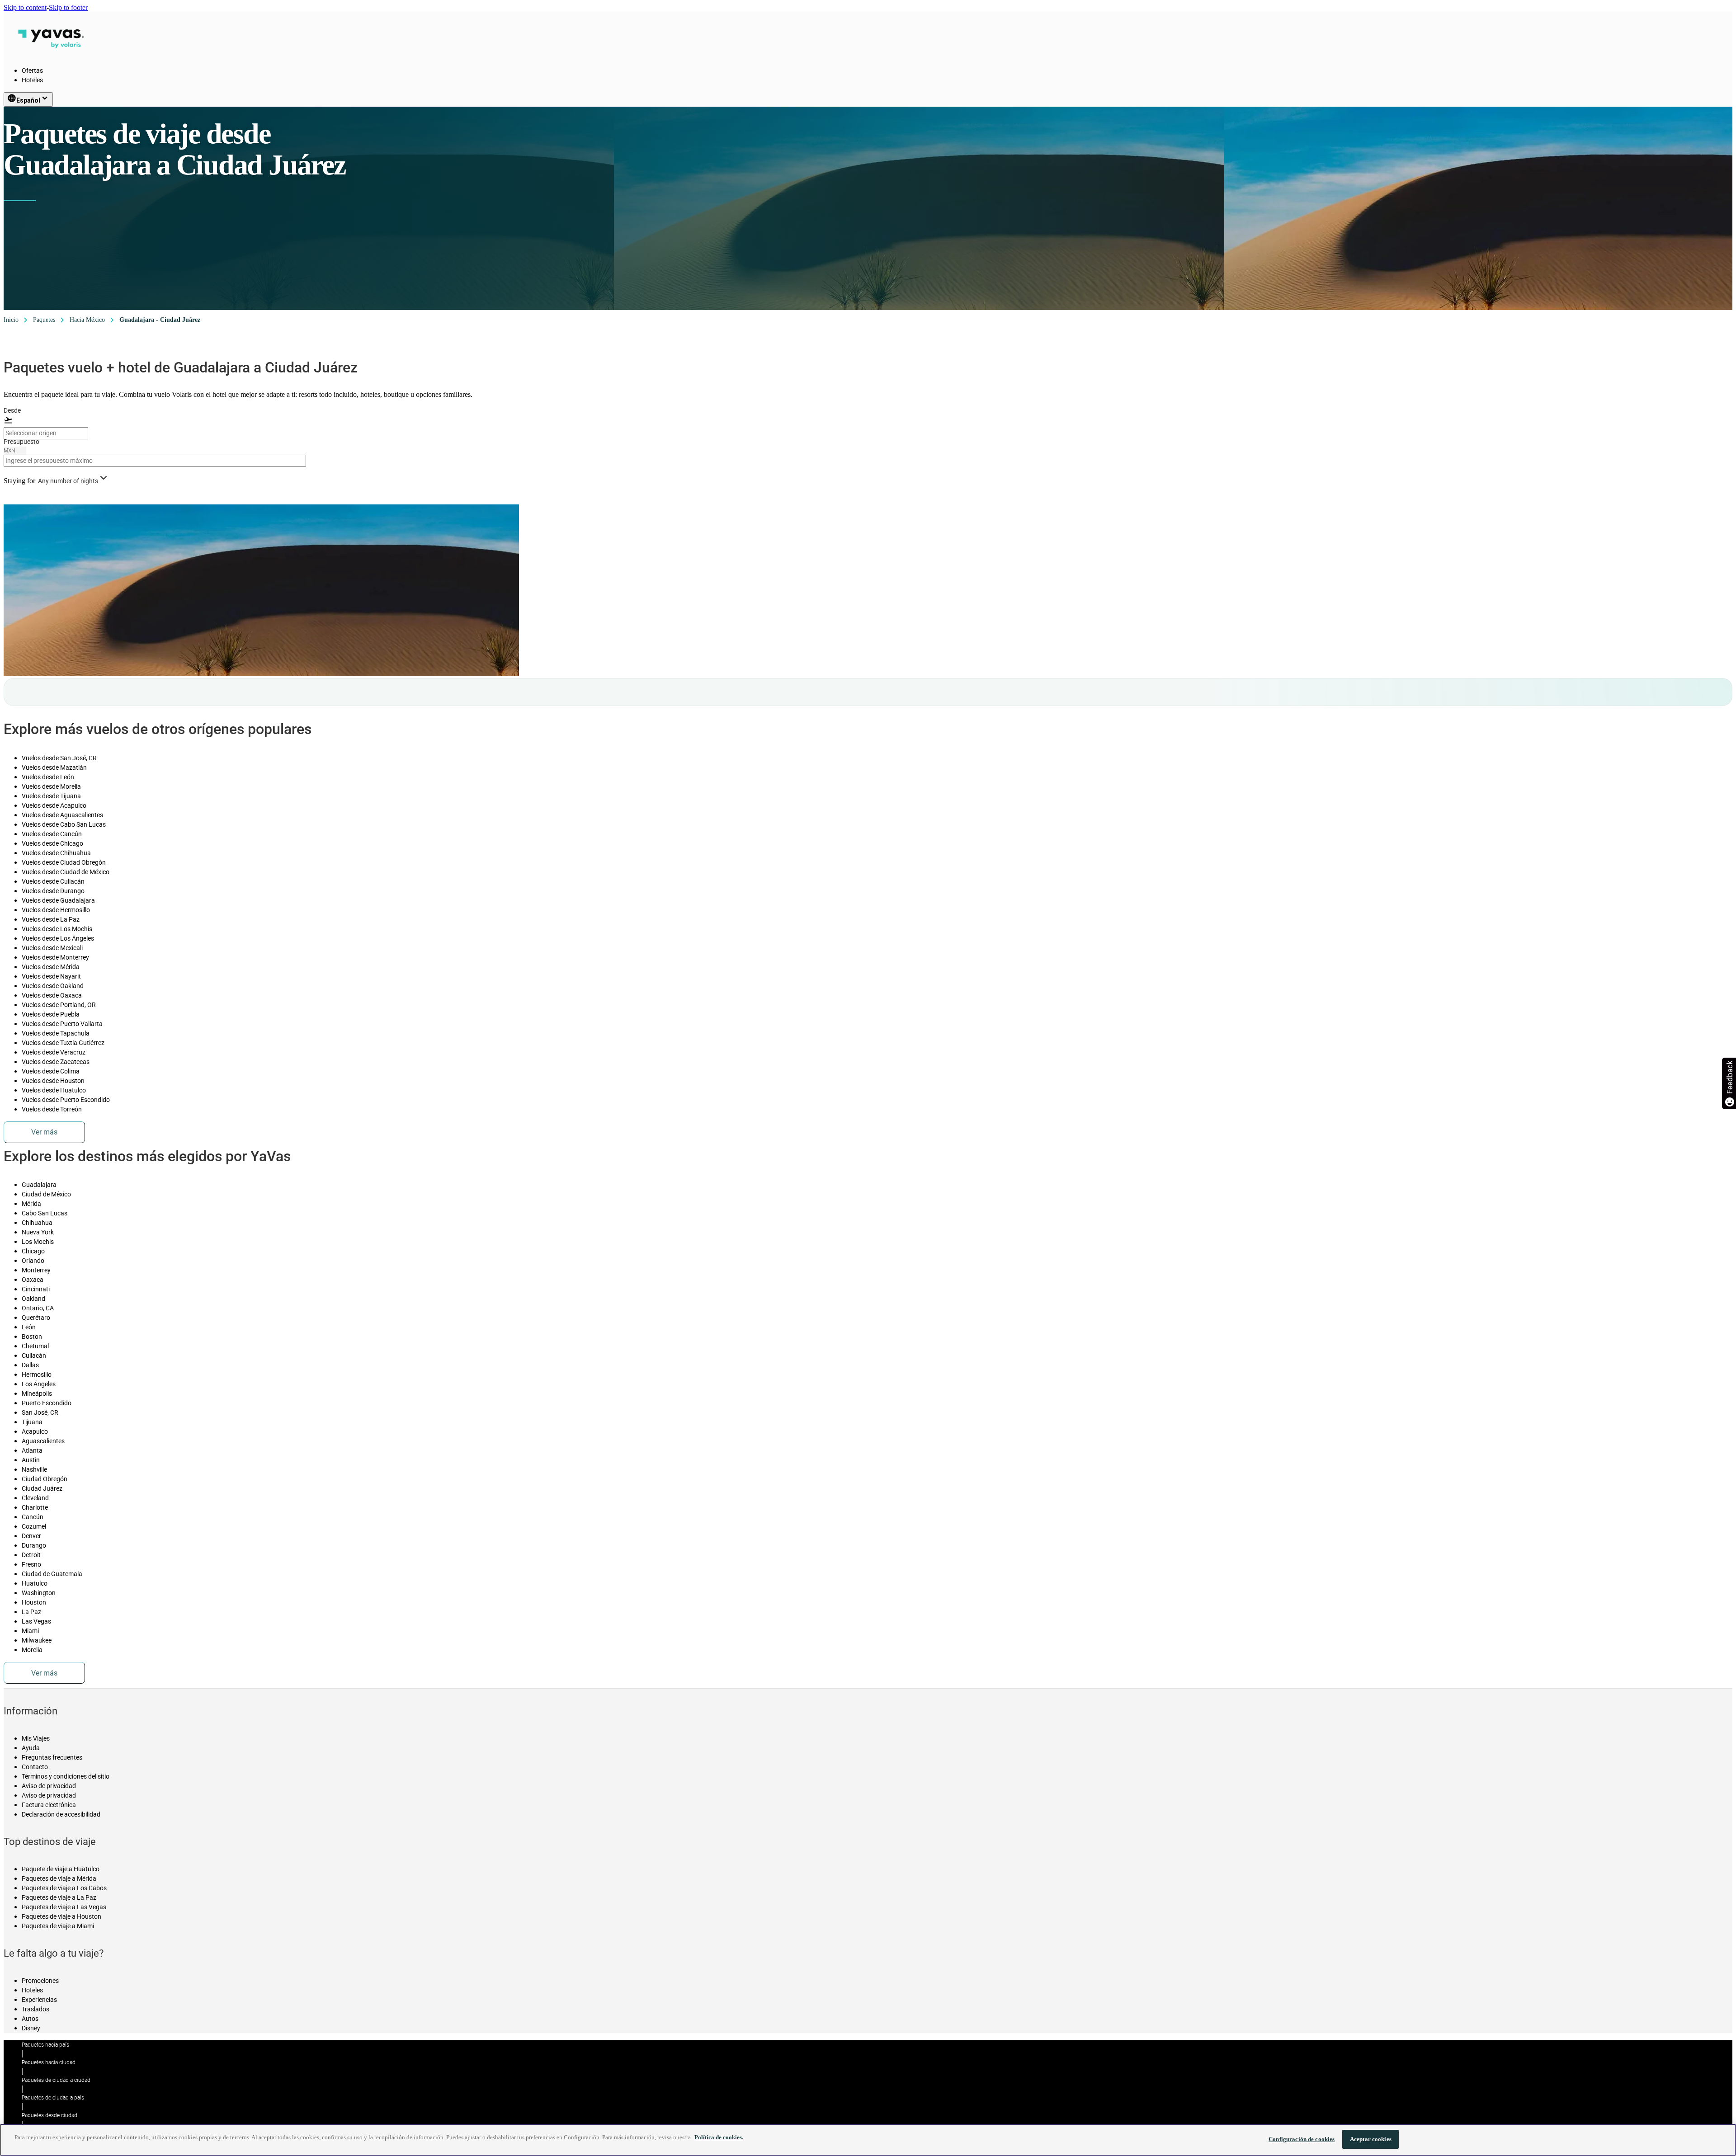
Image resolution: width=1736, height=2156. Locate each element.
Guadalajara (39, 1185)
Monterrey (36, 1270)
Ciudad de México (46, 1194)
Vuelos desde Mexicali (52, 948)
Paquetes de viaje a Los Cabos (64, 1888)
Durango (34, 1545)
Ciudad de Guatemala (52, 1574)
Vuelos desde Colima (51, 1071)
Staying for (19, 481)
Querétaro (36, 1318)
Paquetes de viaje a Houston (61, 1916)
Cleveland (35, 1498)
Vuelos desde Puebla (51, 1014)
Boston (32, 1337)
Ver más (44, 1132)
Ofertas (32, 71)
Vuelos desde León (48, 777)
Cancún (33, 1517)
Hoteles (32, 80)
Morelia (32, 1650)
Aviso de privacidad (49, 1786)
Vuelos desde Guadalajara (58, 900)
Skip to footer (68, 7)
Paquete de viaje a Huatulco (61, 1869)
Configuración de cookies (1302, 2139)
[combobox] (46, 433)
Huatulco (35, 1583)
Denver (31, 1536)
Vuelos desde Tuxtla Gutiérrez (63, 1043)
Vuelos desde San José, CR (59, 758)
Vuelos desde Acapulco (54, 805)
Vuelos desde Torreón (52, 1109)
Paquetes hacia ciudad (49, 2062)
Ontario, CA (38, 1308)
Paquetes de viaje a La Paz (59, 1897)
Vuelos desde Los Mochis (57, 929)
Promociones (40, 1981)
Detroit (31, 1555)
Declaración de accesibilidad (61, 1814)
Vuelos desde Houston (53, 1081)
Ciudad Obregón (45, 1479)
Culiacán (34, 1356)
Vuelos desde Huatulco (54, 1090)
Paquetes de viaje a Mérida (59, 1878)
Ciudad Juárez (42, 1488)
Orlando (33, 1261)
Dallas (30, 1365)
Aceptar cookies (1371, 2139)
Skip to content (25, 7)
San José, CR (40, 1412)
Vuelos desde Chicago (52, 843)
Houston (34, 1602)
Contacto (35, 1767)
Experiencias (39, 2000)
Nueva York (38, 1232)
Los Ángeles (39, 1384)
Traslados (35, 2009)
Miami (30, 1631)
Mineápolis (37, 1393)
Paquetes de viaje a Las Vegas (64, 1907)
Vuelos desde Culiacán (53, 881)
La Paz (31, 1612)
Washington (39, 1593)
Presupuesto (21, 442)
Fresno (31, 1564)
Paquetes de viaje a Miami (58, 1926)
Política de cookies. (719, 2137)
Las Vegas (36, 1621)
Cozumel (34, 1526)
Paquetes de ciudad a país (53, 2098)
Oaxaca (33, 1280)
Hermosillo (37, 1375)
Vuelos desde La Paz (51, 919)
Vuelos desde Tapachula (56, 1033)
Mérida (31, 1204)
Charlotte (35, 1507)
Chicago (33, 1251)
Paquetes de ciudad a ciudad (56, 2080)
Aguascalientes (43, 1441)
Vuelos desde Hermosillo (56, 910)
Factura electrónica (49, 1805)
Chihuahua (37, 1223)
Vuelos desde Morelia (51, 786)
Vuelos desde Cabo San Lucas (64, 824)
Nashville (34, 1469)
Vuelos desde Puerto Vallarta (62, 1024)
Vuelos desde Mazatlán (54, 767)
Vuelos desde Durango (53, 891)
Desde (12, 410)
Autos (30, 2019)
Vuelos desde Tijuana (51, 796)
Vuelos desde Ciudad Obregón (64, 862)
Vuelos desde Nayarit (51, 976)
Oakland (33, 1299)
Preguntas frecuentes (52, 1757)
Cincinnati (36, 1289)
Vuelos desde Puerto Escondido (66, 1100)
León (29, 1327)
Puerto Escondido (47, 1403)
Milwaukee (37, 1640)
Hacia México (87, 320)
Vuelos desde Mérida (51, 967)
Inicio (11, 320)
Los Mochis (38, 1242)
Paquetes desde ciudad (50, 2115)
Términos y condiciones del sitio (66, 1776)
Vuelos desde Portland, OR (59, 1005)
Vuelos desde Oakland (53, 986)
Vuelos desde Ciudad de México (66, 872)
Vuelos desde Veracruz (54, 1052)
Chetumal (35, 1346)
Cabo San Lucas (45, 1213)
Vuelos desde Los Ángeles (58, 938)
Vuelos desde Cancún (52, 834)
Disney (31, 2028)
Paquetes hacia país (45, 2045)
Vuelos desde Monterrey (55, 957)
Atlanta (32, 1450)
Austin (31, 1460)
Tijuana (32, 1422)
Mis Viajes (36, 1738)
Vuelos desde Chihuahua (56, 853)
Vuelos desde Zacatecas (56, 1062)
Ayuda (31, 1748)
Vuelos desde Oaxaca (52, 995)
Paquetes (44, 320)
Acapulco (35, 1431)
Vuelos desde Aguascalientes (62, 815)
